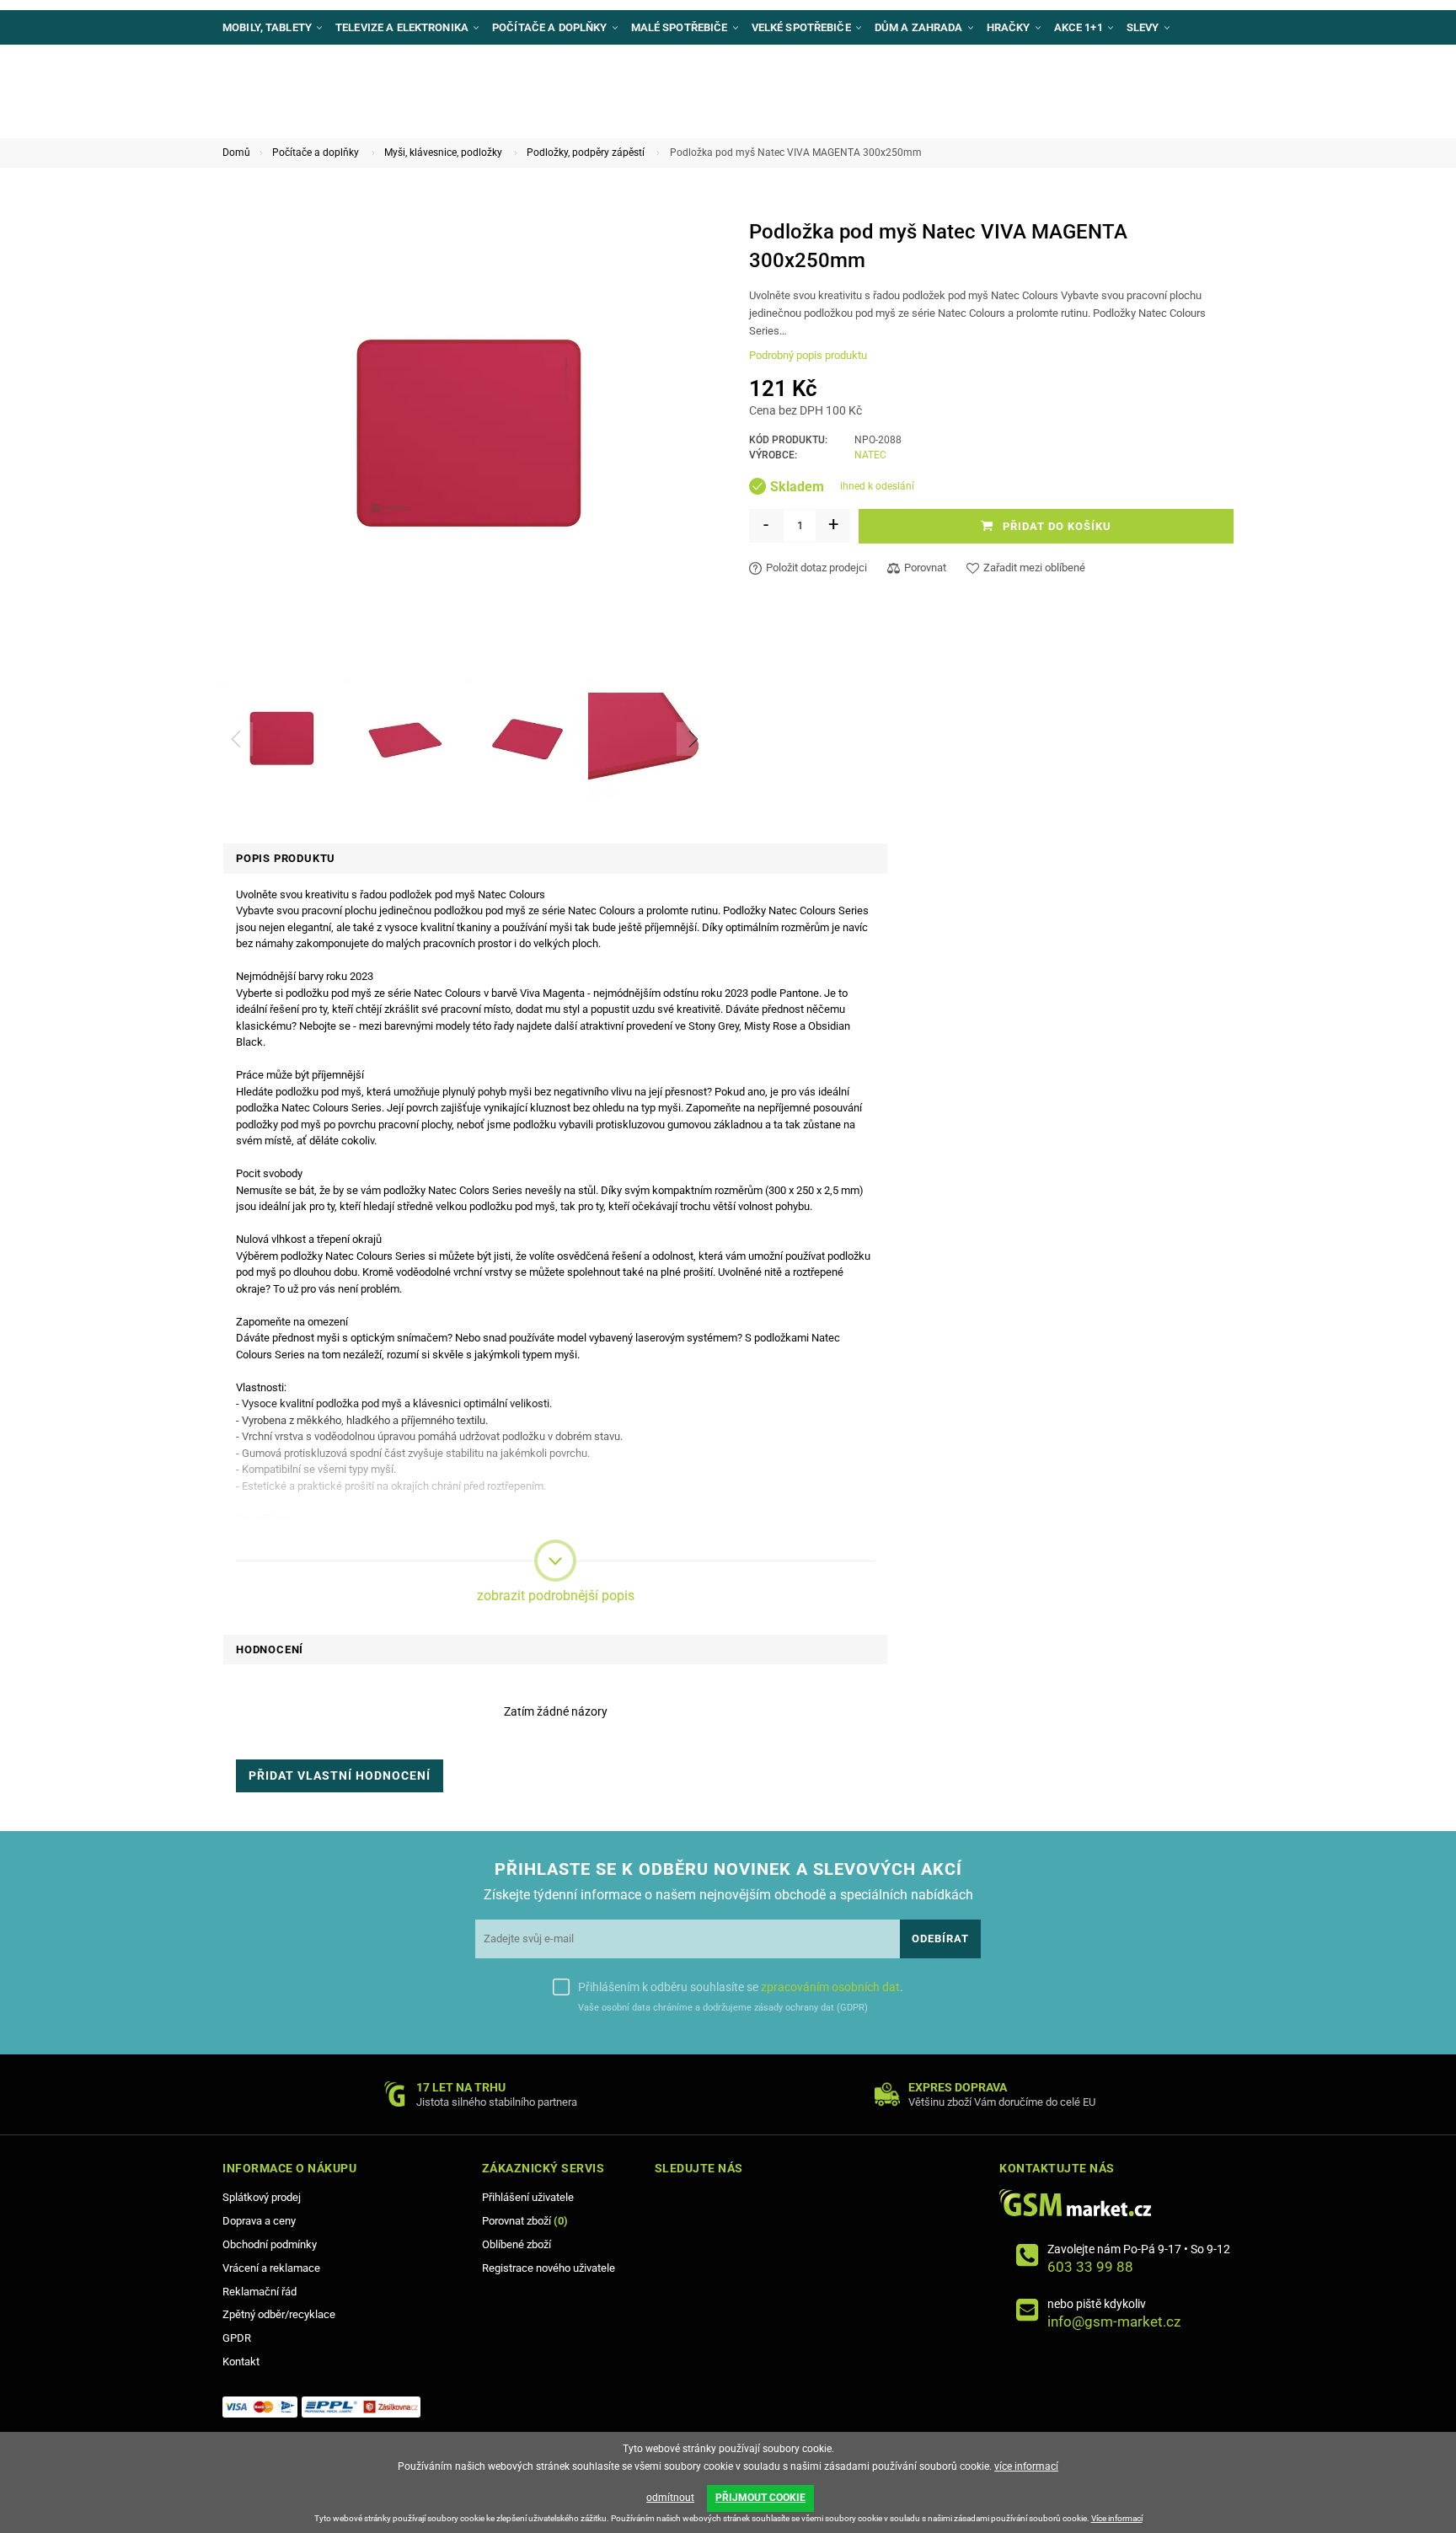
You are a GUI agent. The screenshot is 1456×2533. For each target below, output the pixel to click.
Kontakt (241, 2362)
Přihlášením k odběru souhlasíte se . (741, 1987)
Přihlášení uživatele (528, 2197)
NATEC (870, 455)
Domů (236, 153)
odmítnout (670, 2498)
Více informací (1117, 2518)
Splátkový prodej (262, 2197)
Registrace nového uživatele (549, 2268)
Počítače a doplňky (316, 153)
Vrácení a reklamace (271, 2268)
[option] (281, 739)
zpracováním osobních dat (830, 1987)
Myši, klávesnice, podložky (443, 153)
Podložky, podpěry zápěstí (586, 153)
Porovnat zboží (525, 2221)
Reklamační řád (260, 2292)
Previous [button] (236, 739)
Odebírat (940, 1939)
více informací (1026, 2466)
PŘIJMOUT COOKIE (760, 2498)
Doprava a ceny (259, 2221)
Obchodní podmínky (270, 2244)
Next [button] (693, 739)
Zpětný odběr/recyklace (279, 2314)
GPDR (237, 2338)
